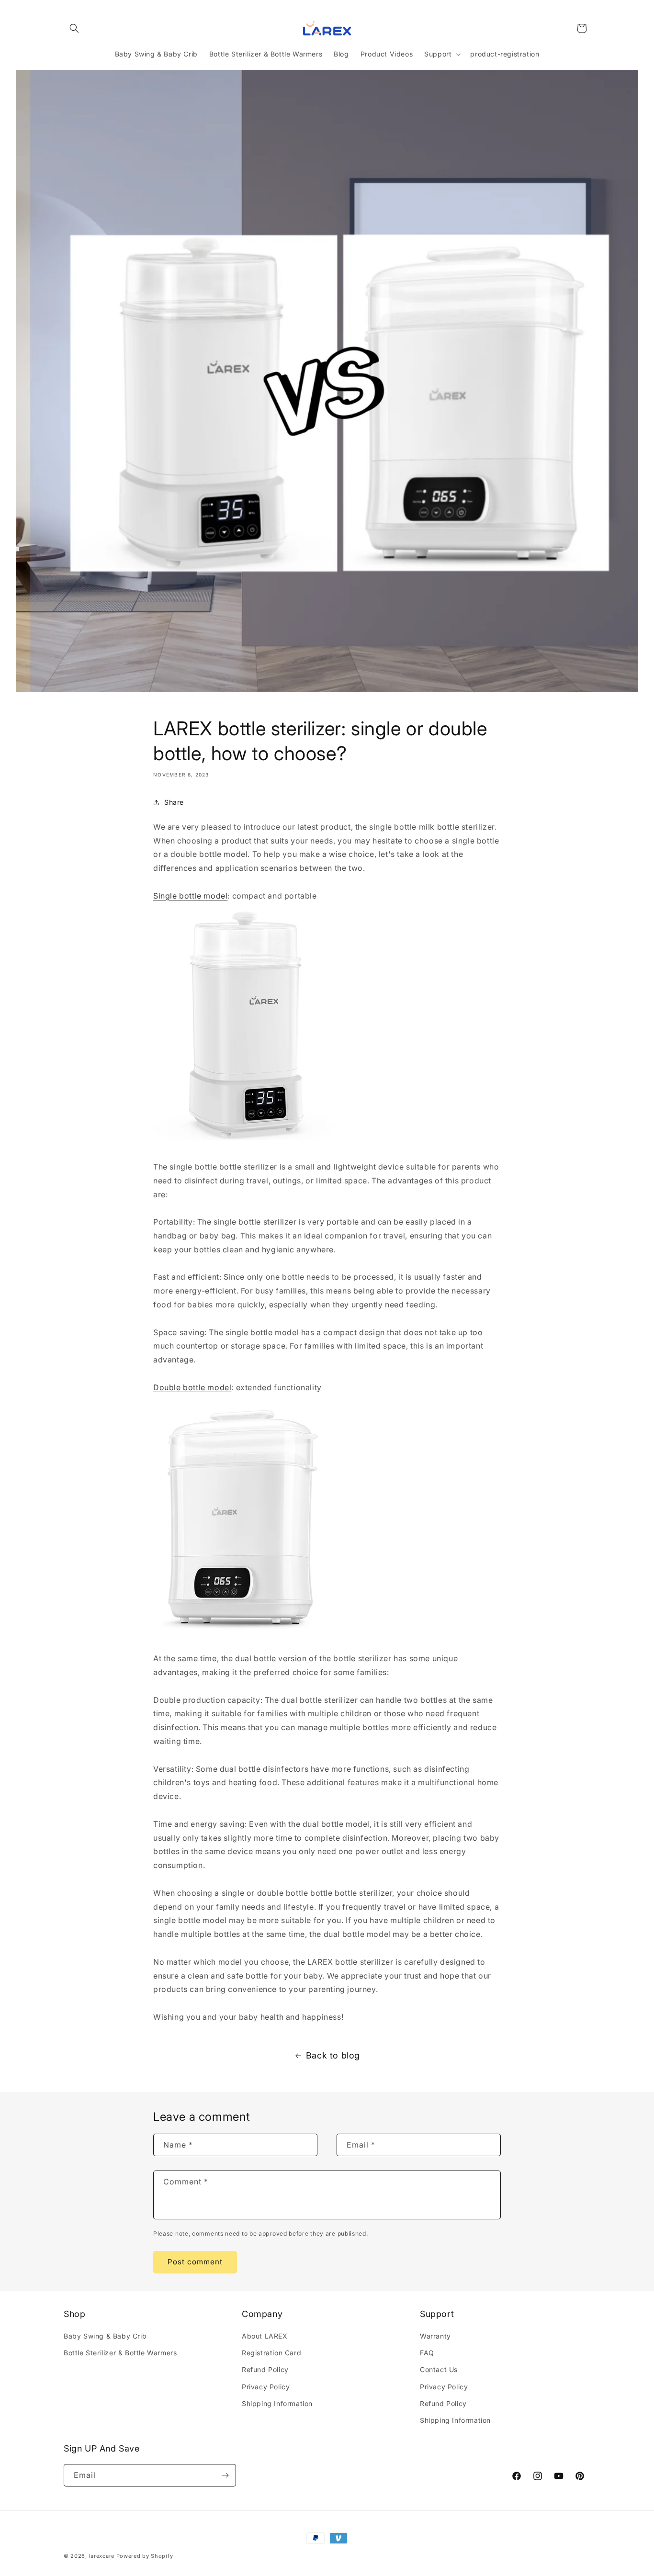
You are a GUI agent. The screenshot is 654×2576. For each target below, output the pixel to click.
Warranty (435, 2336)
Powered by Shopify (145, 2556)
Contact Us (439, 2369)
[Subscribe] (225, 2475)
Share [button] (174, 802)
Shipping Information (277, 2403)
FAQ (427, 2353)
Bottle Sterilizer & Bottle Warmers (120, 2353)
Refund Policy (265, 2369)
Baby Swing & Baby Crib (105, 2336)
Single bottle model (190, 896)
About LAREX (265, 2336)
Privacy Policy (266, 2387)
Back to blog (333, 2055)
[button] (74, 28)
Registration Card (271, 2353)
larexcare (102, 2556)
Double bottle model (192, 1387)
